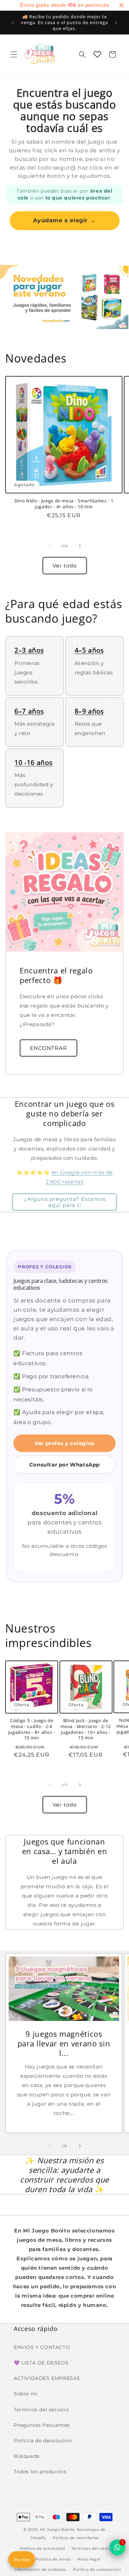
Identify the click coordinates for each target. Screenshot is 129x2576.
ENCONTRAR (49, 1048)
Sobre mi (26, 2394)
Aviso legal (89, 2559)
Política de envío (53, 2559)
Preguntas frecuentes (42, 2425)
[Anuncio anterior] (13, 22)
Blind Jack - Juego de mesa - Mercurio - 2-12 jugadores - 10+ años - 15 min (86, 1729)
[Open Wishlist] (97, 54)
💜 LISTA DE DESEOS (41, 2363)
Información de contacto (40, 2569)
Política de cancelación (97, 2569)
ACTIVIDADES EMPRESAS (47, 2378)
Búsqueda (27, 2456)
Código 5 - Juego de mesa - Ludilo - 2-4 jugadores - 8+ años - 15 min (32, 1729)
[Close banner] (121, 5)
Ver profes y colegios (64, 1443)
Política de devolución (43, 2441)
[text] (64, 5)
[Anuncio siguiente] (116, 22)
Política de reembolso (76, 2538)
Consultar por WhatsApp (64, 1465)
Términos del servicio (94, 2548)
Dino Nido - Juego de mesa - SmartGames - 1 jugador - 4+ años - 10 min (64, 504)
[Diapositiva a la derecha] (80, 546)
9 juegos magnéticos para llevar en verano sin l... (64, 2043)
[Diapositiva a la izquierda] (50, 546)
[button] (14, 54)
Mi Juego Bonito (58, 2529)
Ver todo (65, 566)
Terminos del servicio (41, 2410)
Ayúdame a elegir (64, 220)
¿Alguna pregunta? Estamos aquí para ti (65, 1202)
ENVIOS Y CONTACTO (42, 2347)
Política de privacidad (42, 2548)
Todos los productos (40, 2472)
